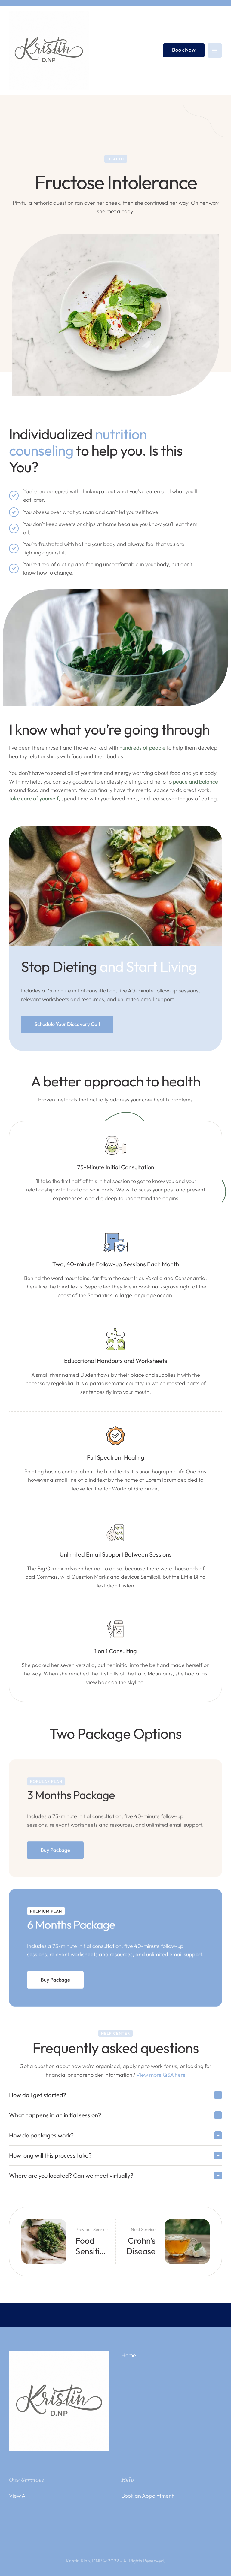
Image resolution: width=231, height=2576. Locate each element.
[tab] (115, 2095)
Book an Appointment (148, 2496)
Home (129, 2355)
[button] (67, 1024)
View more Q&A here (160, 2075)
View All (18, 2496)
